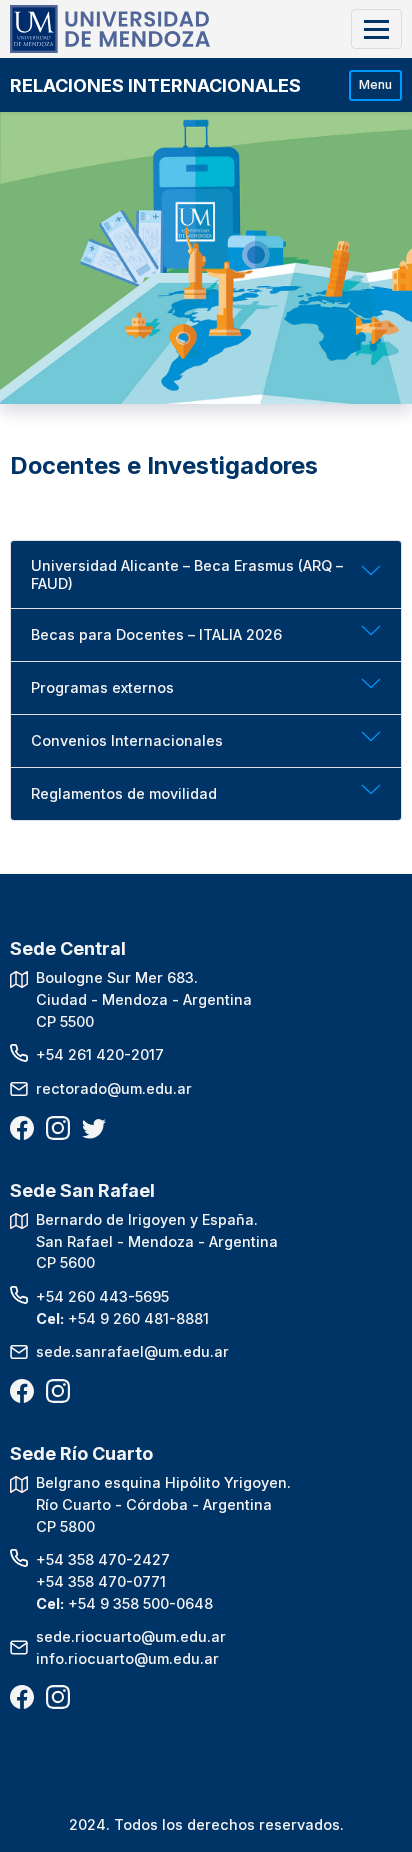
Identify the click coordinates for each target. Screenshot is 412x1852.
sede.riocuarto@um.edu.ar (131, 1636)
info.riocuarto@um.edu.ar (127, 1658)
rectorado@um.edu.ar (114, 1088)
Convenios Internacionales (127, 740)
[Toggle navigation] (376, 28)
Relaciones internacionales (155, 85)
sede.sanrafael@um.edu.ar (132, 1351)
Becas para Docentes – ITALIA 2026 (156, 634)
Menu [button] (375, 84)
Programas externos (102, 687)
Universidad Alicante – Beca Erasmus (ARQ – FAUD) (187, 574)
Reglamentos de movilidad (124, 793)
